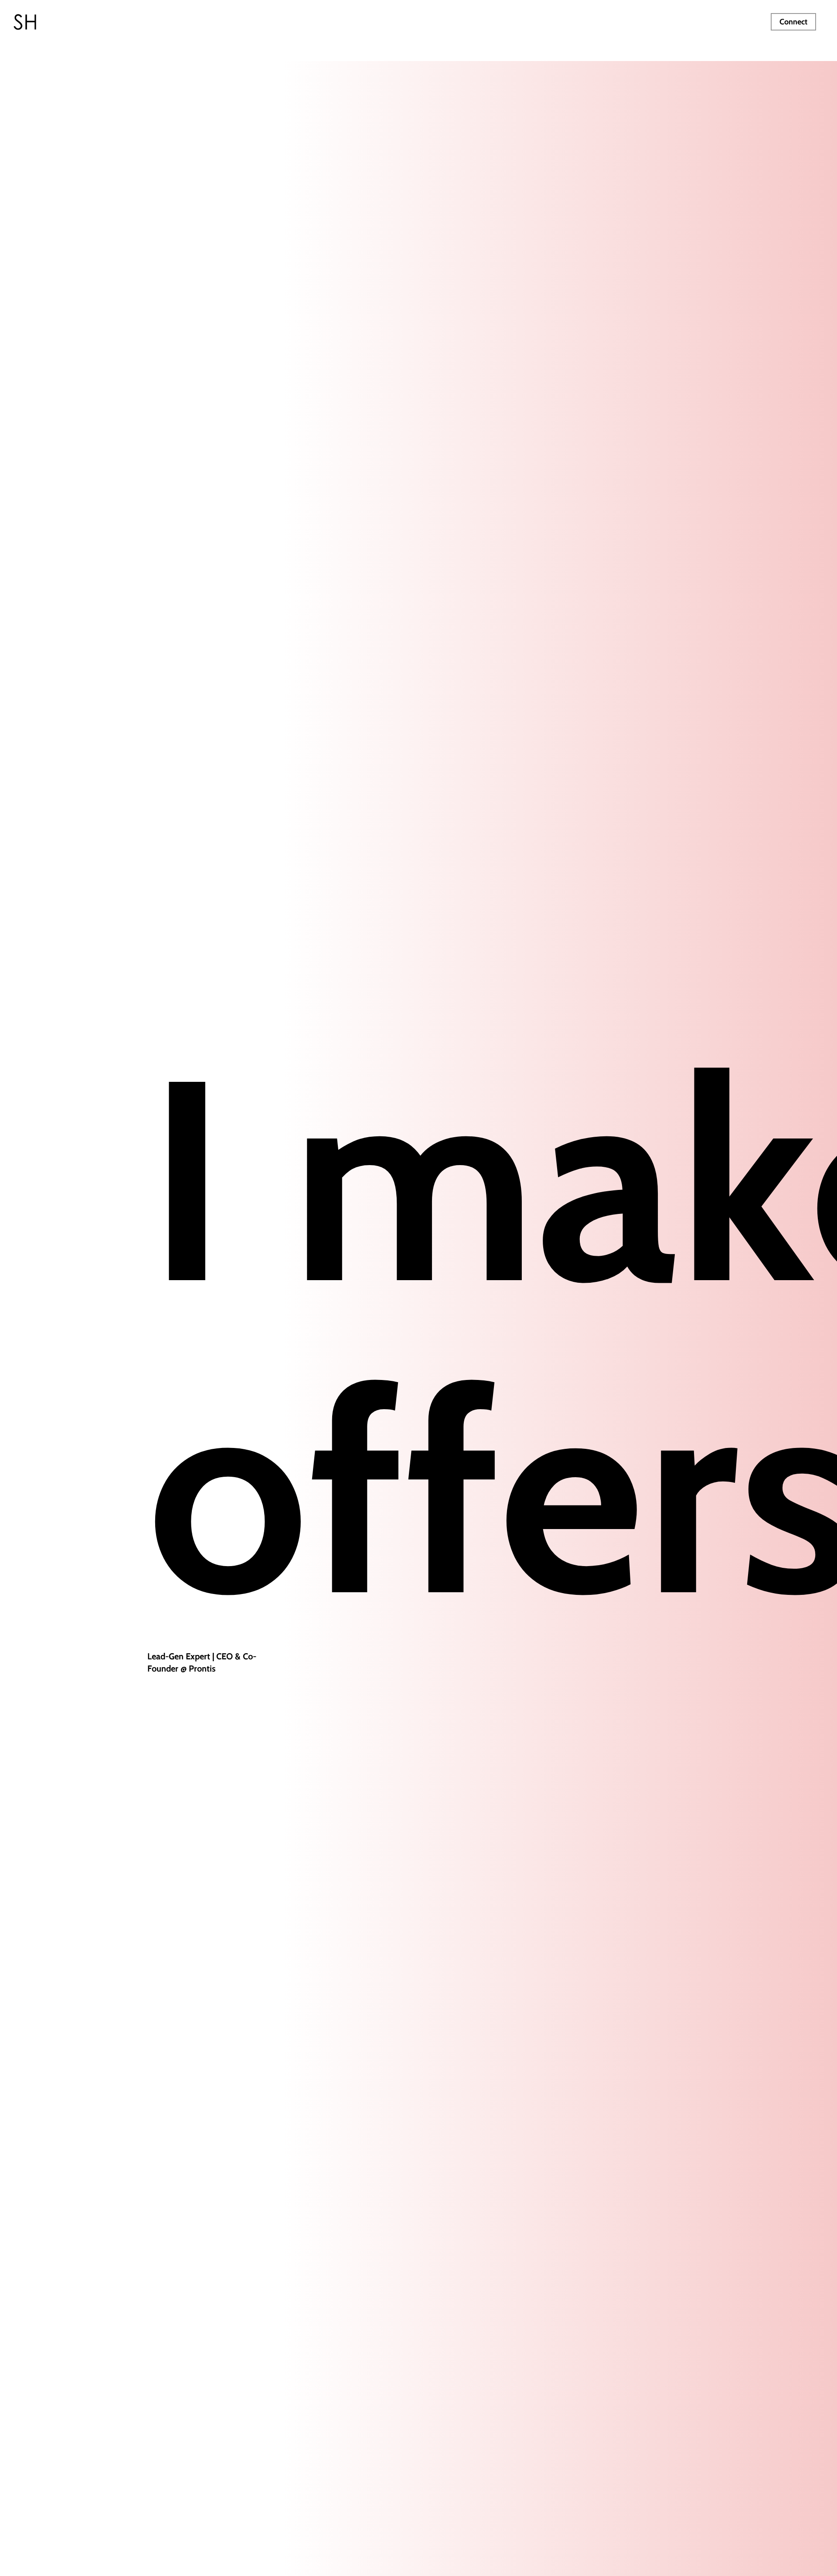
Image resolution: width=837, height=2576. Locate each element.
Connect (793, 22)
